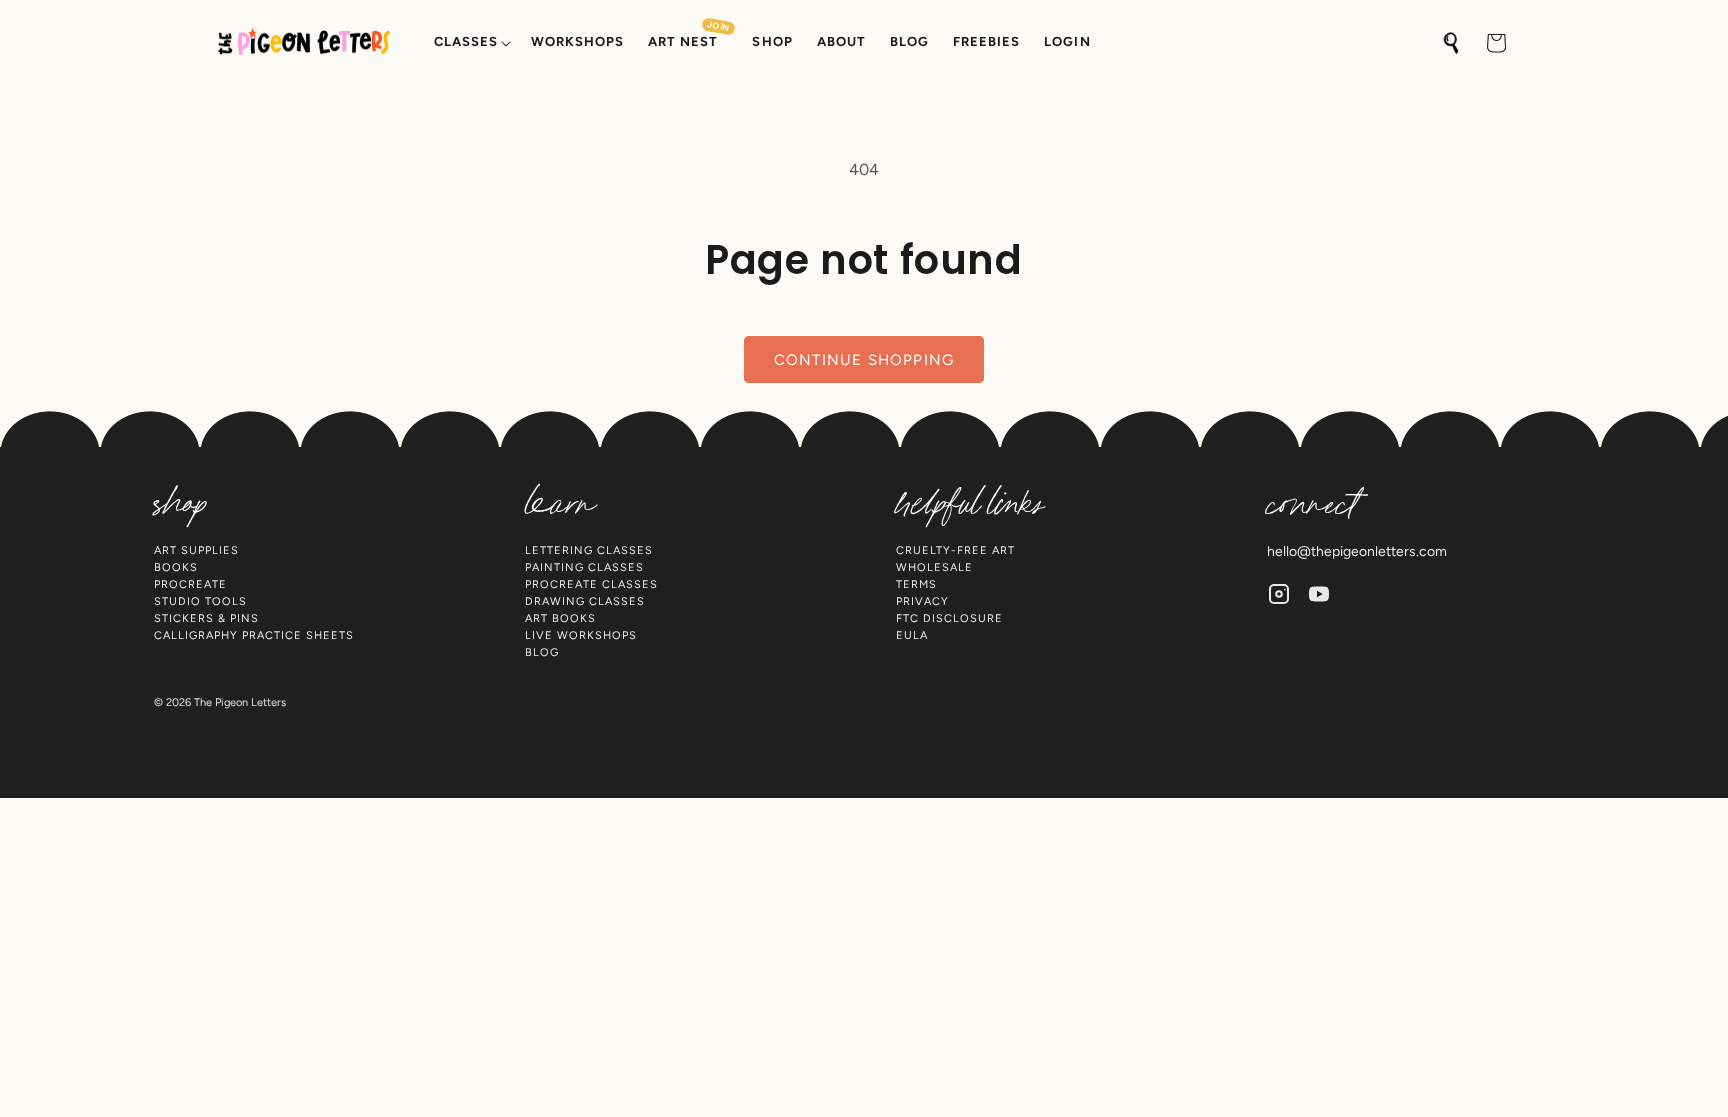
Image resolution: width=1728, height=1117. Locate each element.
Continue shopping (864, 360)
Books (176, 567)
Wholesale (934, 567)
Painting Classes (584, 567)
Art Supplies (196, 550)
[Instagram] (1279, 594)
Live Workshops (581, 635)
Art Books (560, 618)
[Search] (1452, 43)
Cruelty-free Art (955, 550)
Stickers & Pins (206, 618)
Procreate (190, 584)
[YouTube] (1319, 594)
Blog (542, 652)
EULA (912, 635)
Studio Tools (200, 601)
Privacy (922, 601)
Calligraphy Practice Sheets (254, 635)
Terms (916, 584)
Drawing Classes (585, 601)
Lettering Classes (589, 550)
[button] (470, 42)
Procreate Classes (591, 584)
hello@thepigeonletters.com (1357, 551)
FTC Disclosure (949, 618)
